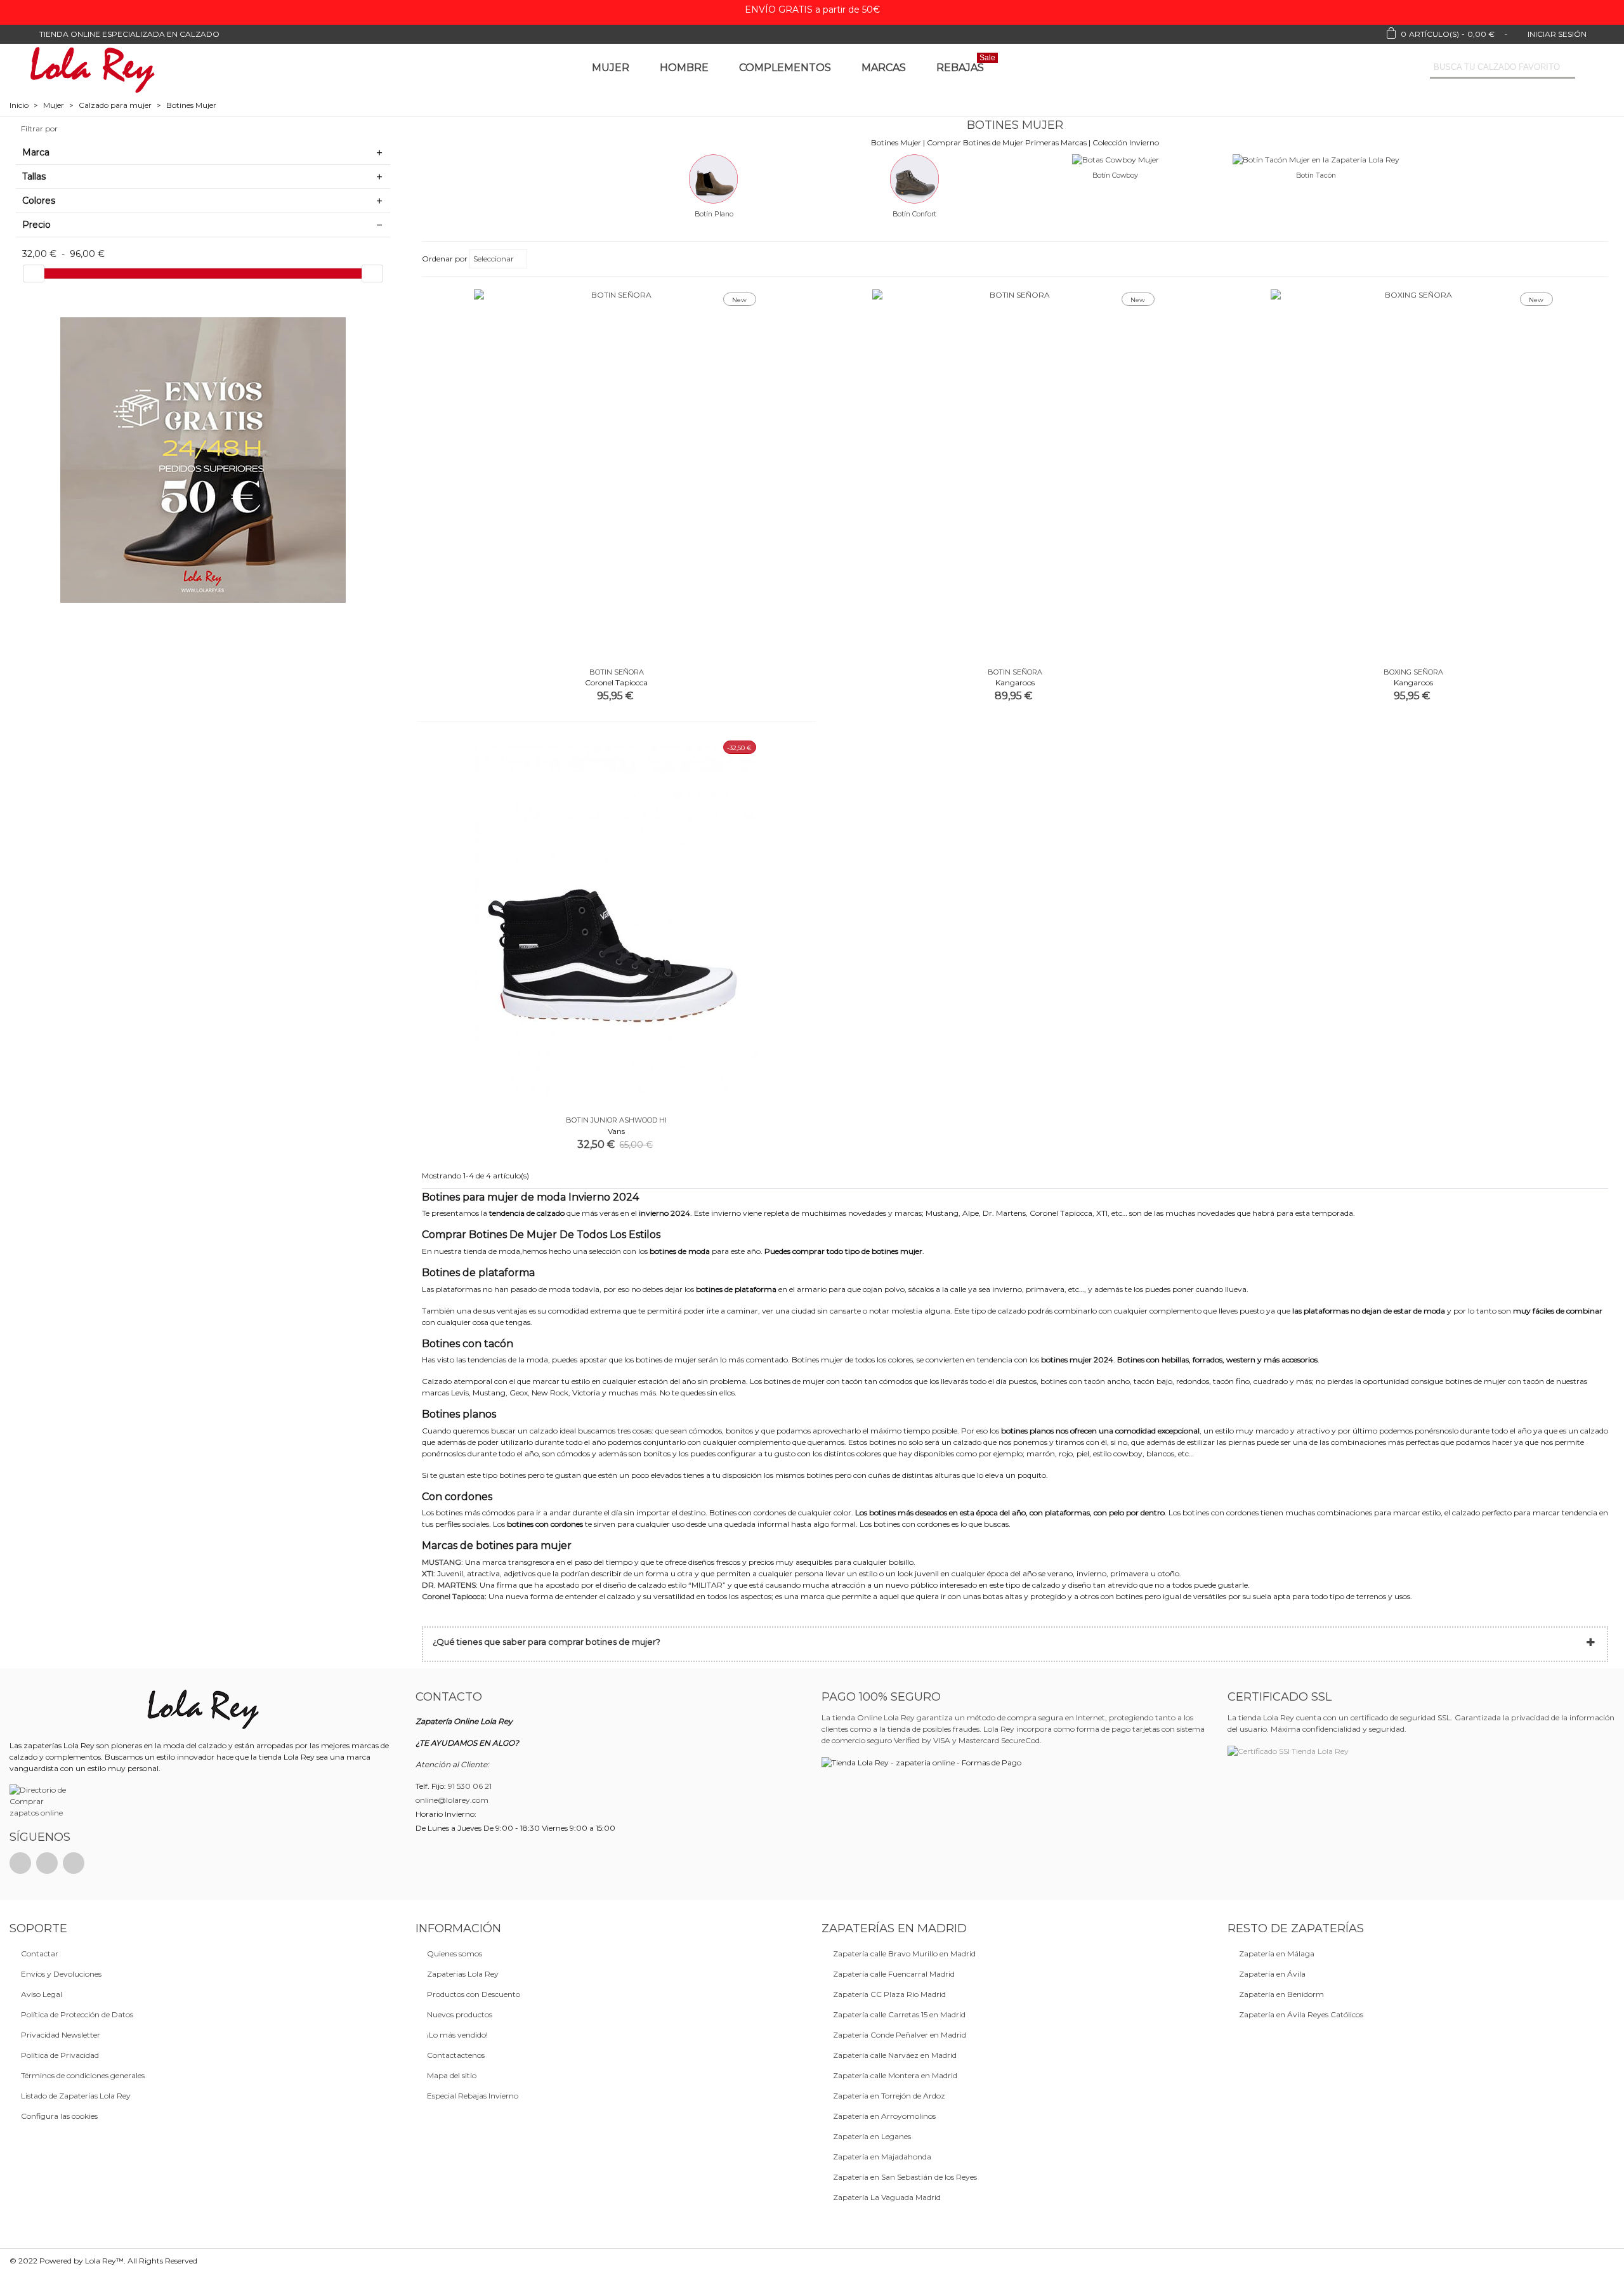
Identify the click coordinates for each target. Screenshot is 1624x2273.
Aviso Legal (42, 1994)
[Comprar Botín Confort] (915, 178)
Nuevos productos (460, 2014)
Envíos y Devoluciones (61, 1974)
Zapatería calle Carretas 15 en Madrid (899, 2014)
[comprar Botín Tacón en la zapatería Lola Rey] (1316, 159)
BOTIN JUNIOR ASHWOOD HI (616, 1120)
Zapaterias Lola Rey (463, 1974)
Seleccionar (494, 259)
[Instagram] (74, 1863)
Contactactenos (456, 2055)
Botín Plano (714, 214)
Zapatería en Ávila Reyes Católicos (1301, 2014)
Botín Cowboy (1115, 175)
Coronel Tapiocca (453, 1596)
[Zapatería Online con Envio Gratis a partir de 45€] (203, 460)
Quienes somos (455, 1953)
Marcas (884, 68)
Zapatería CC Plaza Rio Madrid (889, 1994)
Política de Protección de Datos (77, 2014)
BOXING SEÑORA (1413, 672)
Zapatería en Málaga (1277, 1953)
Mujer (611, 68)
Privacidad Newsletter (61, 2035)
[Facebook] (20, 1863)
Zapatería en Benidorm (1281, 1994)
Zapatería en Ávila (1272, 1974)
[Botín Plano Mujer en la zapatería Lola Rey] (714, 178)
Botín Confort (914, 214)
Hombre (684, 68)
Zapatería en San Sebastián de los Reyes (905, 2177)
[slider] (34, 273)
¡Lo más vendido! (457, 2035)
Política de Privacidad (60, 2055)
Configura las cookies (59, 2116)
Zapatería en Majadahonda (882, 2157)
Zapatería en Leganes (872, 2136)
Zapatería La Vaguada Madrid (887, 2197)
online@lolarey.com (452, 1800)
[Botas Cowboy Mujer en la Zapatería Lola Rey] (1116, 159)
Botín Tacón (1316, 175)
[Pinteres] (47, 1863)
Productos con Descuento (474, 1994)
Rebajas (966, 65)
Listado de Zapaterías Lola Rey (76, 2096)
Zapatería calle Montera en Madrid (895, 2075)
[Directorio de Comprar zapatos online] (40, 1801)
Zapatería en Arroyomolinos (884, 2116)
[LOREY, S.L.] (92, 68)
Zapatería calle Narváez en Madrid (895, 2055)
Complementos (785, 68)
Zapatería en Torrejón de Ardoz (889, 2096)
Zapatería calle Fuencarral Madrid (894, 1974)
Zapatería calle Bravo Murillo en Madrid (904, 1953)
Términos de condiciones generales (83, 2075)
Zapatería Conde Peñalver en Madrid (900, 2035)
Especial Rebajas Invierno (473, 2096)
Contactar (40, 1953)
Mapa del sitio (452, 2075)
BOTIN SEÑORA (617, 672)
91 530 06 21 (470, 1786)
